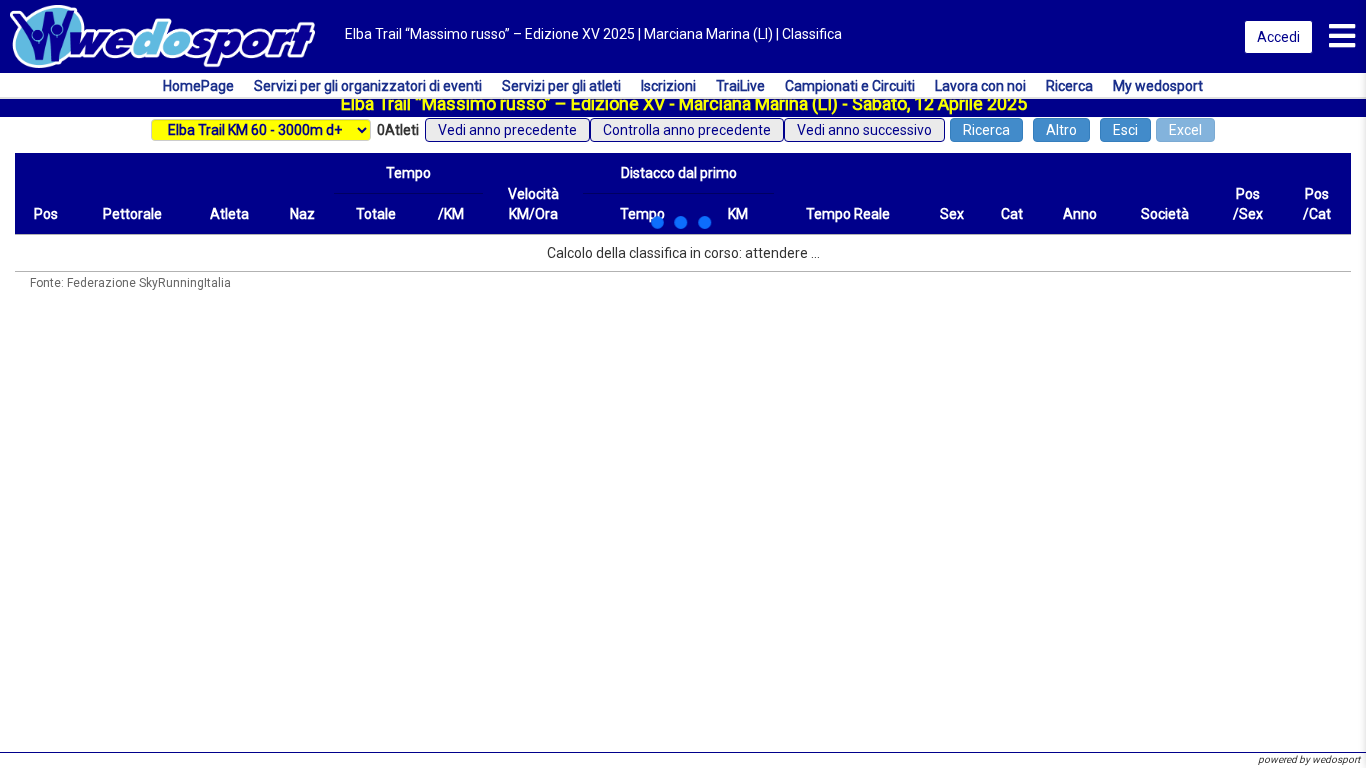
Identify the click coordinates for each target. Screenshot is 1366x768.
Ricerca (986, 130)
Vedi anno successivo (864, 130)
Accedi (1278, 37)
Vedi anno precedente (507, 130)
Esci (1125, 130)
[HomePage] (162, 35)
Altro (1061, 130)
